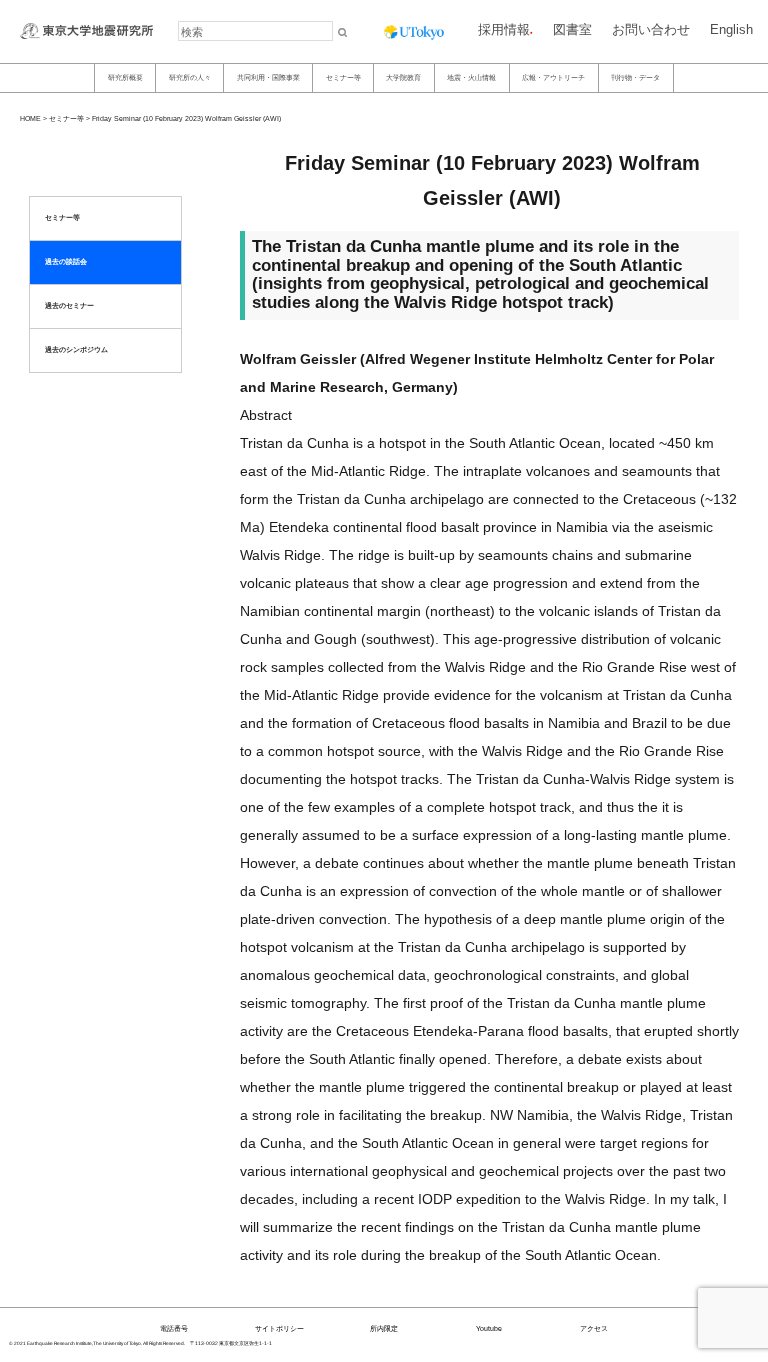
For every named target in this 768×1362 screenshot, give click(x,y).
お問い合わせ (651, 29)
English (731, 29)
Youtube (489, 1328)
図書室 (572, 29)
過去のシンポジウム (76, 349)
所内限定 (384, 1328)
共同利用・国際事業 (268, 77)
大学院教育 (403, 77)
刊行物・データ (635, 77)
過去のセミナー (69, 305)
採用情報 (504, 29)
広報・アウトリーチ (553, 77)
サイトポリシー (279, 1328)
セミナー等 (343, 77)
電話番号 (174, 1328)
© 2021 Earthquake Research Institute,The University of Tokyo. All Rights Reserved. (97, 1343)
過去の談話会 (66, 261)
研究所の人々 (190, 77)
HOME (30, 118)
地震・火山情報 (471, 77)
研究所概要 (125, 77)
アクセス (594, 1328)
